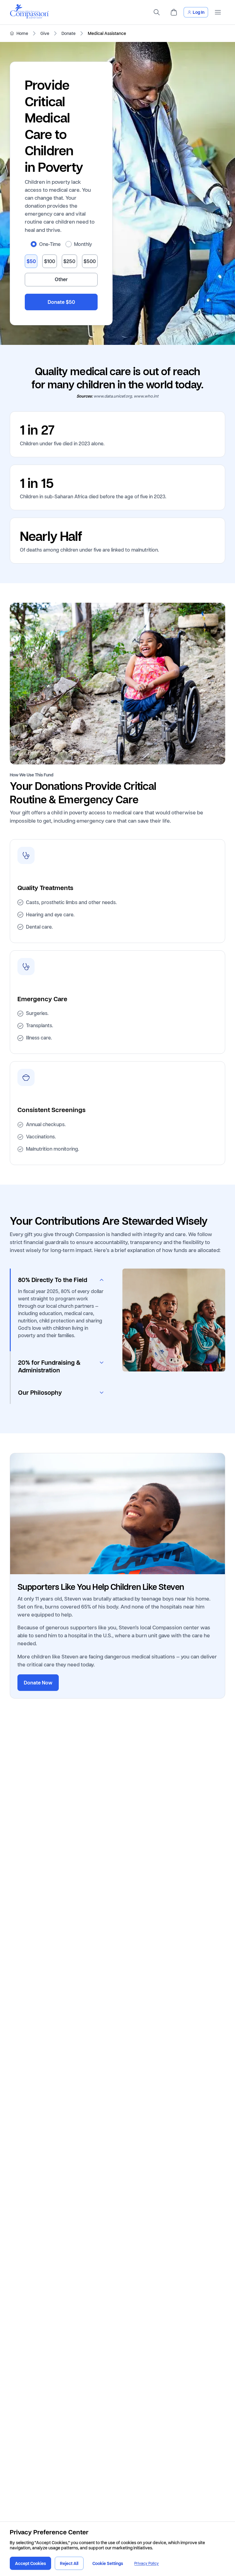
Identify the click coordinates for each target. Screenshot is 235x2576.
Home (22, 33)
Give (45, 33)
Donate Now (38, 1683)
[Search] (157, 12)
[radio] (34, 244)
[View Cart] (174, 12)
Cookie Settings (108, 2563)
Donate (69, 33)
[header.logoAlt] (29, 17)
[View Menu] (218, 12)
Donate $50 (61, 302)
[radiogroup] (61, 244)
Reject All (69, 2563)
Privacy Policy (147, 2563)
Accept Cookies (30, 2563)
